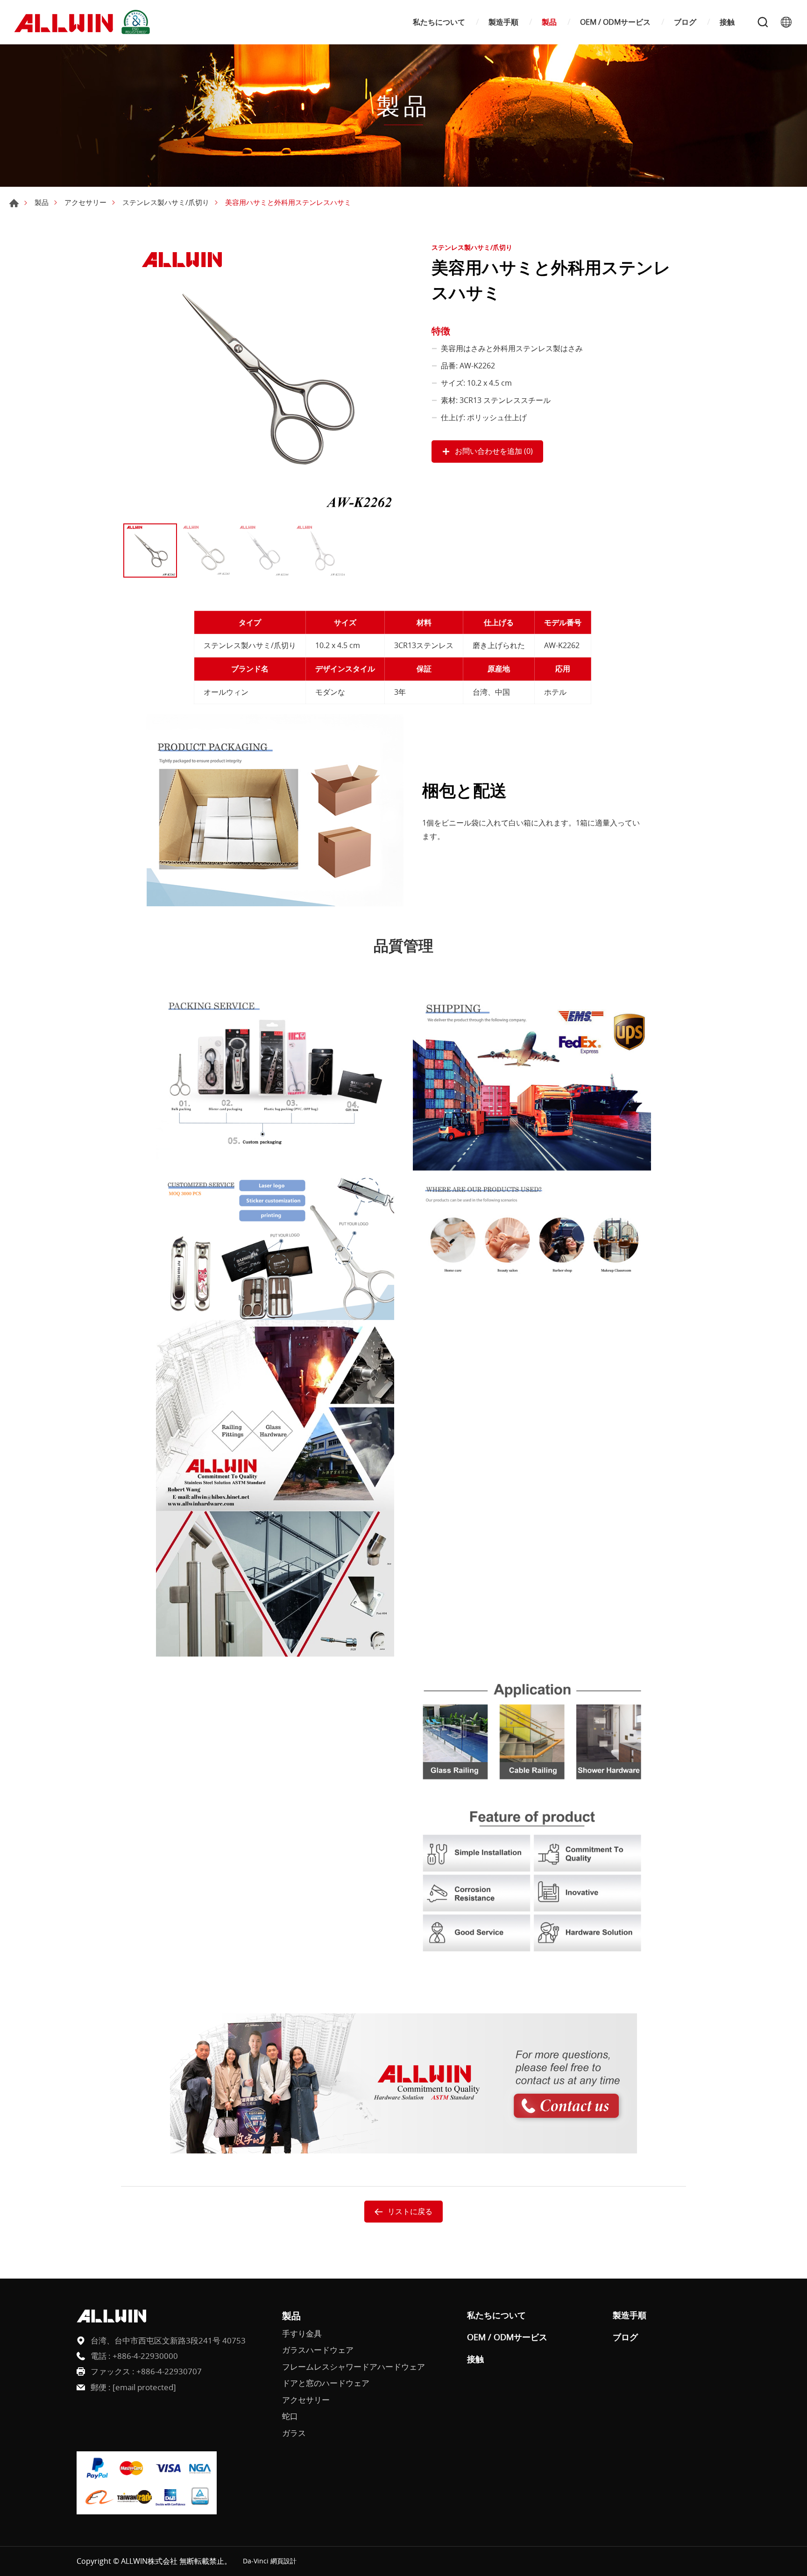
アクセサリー (85, 202)
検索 (763, 22)
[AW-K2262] (263, 379)
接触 (727, 22)
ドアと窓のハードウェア (326, 2383)
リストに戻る (410, 2211)
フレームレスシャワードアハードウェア (354, 2367)
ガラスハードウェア (318, 2350)
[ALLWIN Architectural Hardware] (84, 22)
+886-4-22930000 (145, 2356)
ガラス (294, 2433)
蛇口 (290, 2416)
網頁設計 (283, 2561)
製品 (549, 22)
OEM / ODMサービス (615, 22)
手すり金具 (302, 2333)
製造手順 (503, 22)
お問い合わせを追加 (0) (494, 451)
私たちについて (439, 22)
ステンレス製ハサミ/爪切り (166, 202)
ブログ (685, 22)
